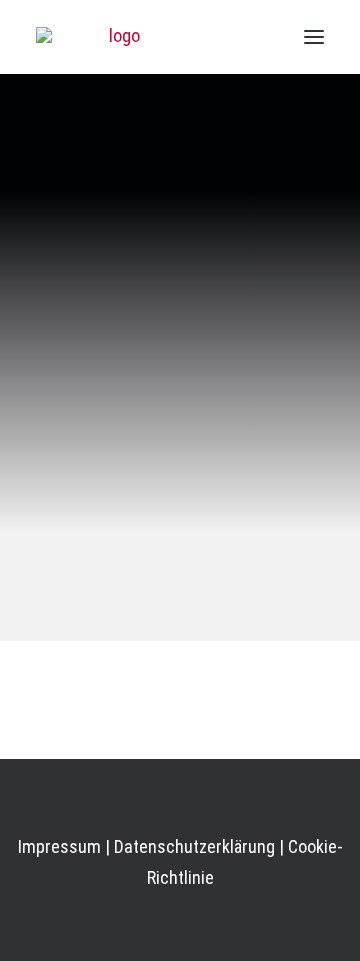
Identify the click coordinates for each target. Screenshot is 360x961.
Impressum (59, 846)
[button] (314, 37)
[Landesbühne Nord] (116, 37)
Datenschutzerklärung (194, 846)
